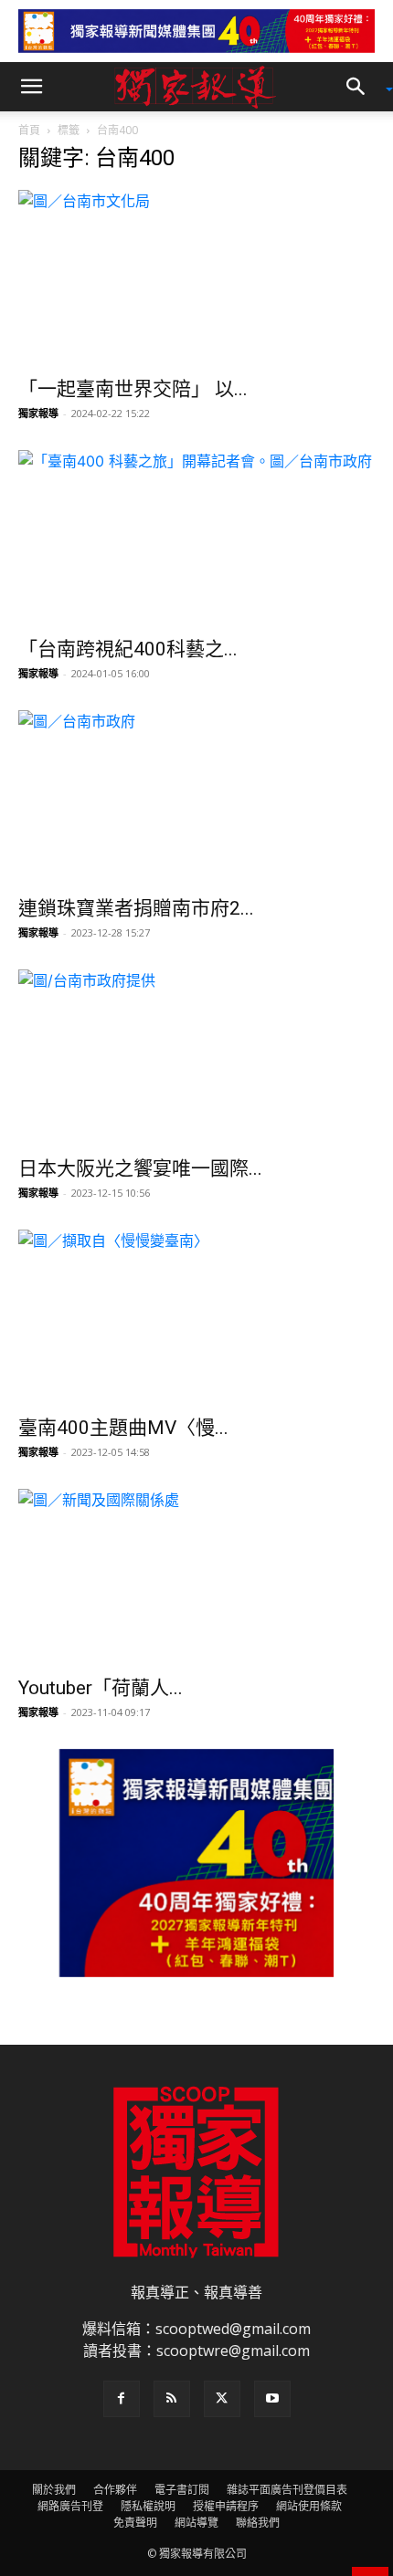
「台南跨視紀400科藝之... (128, 649)
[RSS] (172, 2399)
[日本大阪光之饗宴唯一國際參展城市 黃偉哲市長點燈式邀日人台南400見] (196, 1058)
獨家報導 (38, 413)
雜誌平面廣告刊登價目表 (287, 2490)
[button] (31, 87)
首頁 (29, 130)
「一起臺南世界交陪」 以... (133, 389)
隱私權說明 (148, 2506)
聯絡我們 (258, 2523)
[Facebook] (122, 2399)
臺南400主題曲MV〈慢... (123, 1428)
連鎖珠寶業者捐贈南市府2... (136, 908)
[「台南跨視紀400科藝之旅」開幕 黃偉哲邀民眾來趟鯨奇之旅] (196, 538)
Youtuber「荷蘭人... (101, 1688)
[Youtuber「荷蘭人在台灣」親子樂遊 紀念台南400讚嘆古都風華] (196, 1577)
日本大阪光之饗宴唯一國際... (140, 1168)
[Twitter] (222, 2399)
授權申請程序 (226, 2506)
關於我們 (54, 2490)
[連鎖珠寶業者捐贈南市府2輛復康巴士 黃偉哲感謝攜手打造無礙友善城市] (196, 798)
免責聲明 (135, 2523)
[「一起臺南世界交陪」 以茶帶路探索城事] (196, 278)
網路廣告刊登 (70, 2506)
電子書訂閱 (182, 2490)
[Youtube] (272, 2399)
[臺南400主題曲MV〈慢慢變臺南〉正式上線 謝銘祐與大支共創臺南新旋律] (196, 1318)
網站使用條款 (309, 2506)
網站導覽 (196, 2523)
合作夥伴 (115, 2490)
